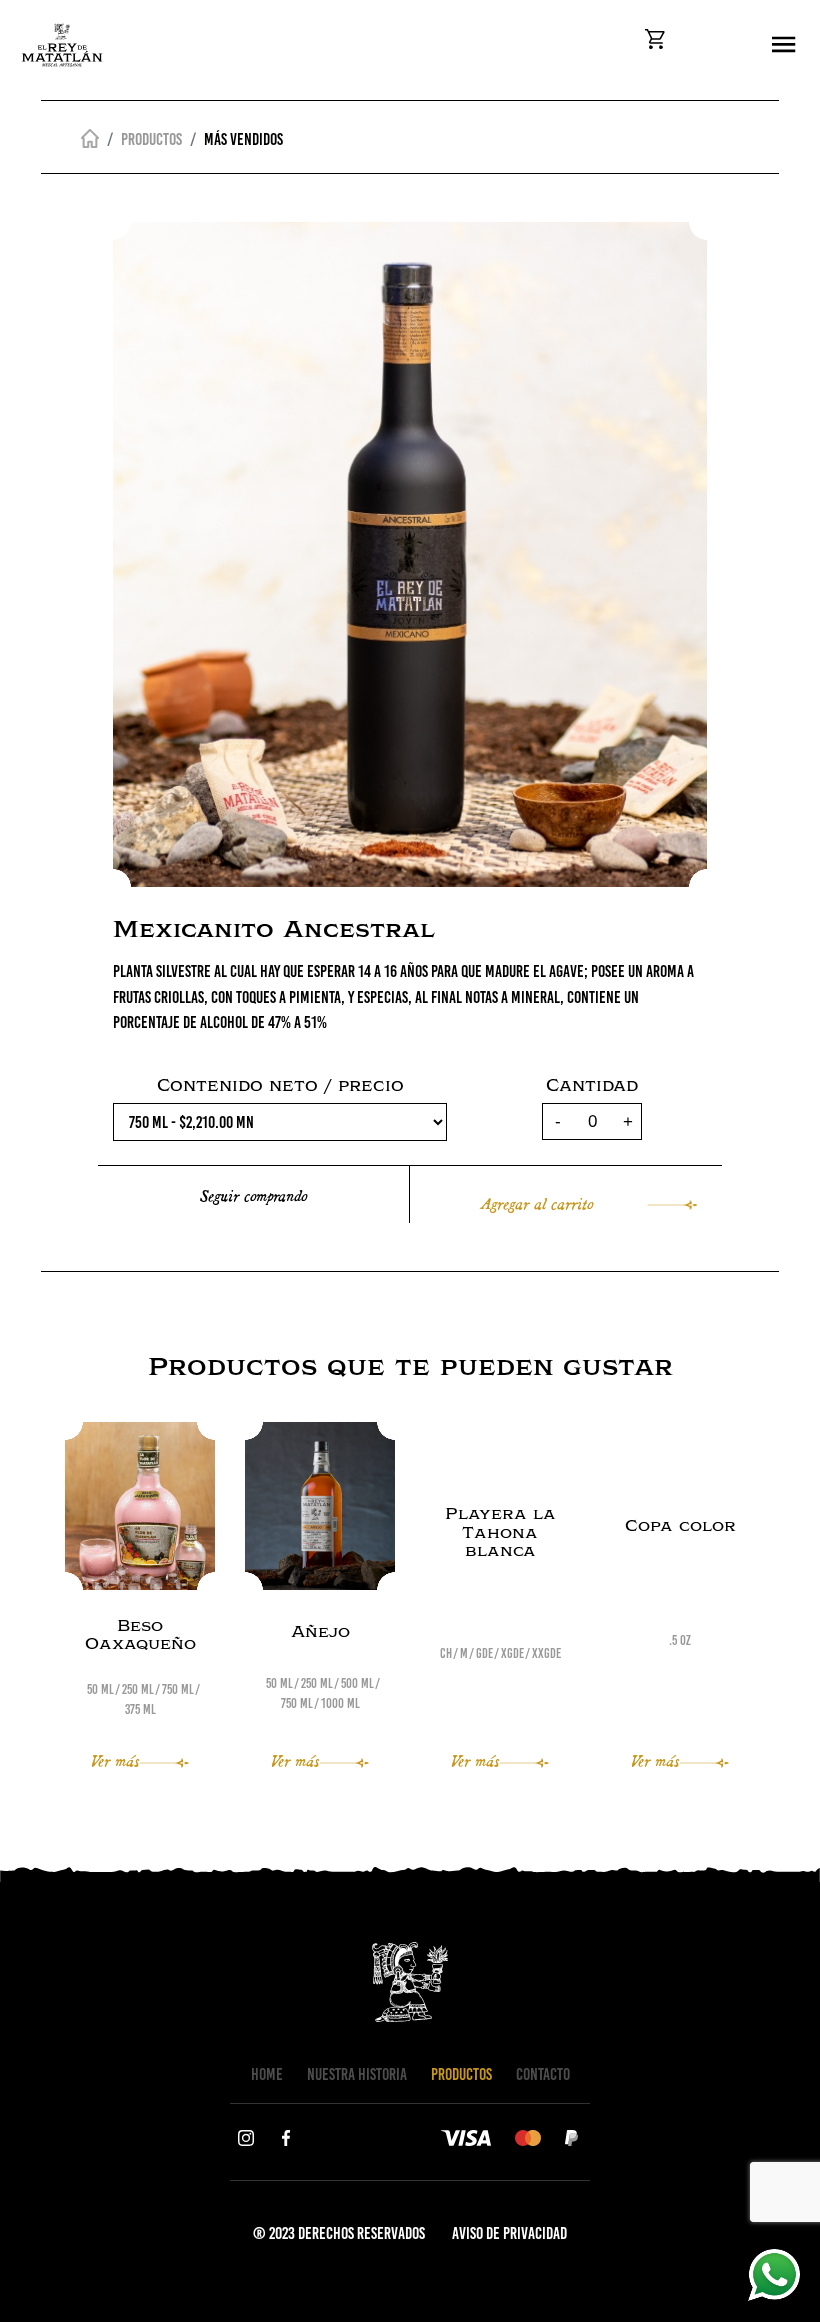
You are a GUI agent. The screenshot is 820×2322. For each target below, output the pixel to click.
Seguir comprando (253, 1194)
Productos (151, 139)
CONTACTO (543, 2074)
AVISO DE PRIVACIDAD (509, 2233)
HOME (267, 2074)
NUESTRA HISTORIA (357, 2074)
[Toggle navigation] (783, 45)
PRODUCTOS (461, 2074)
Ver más (115, 1759)
